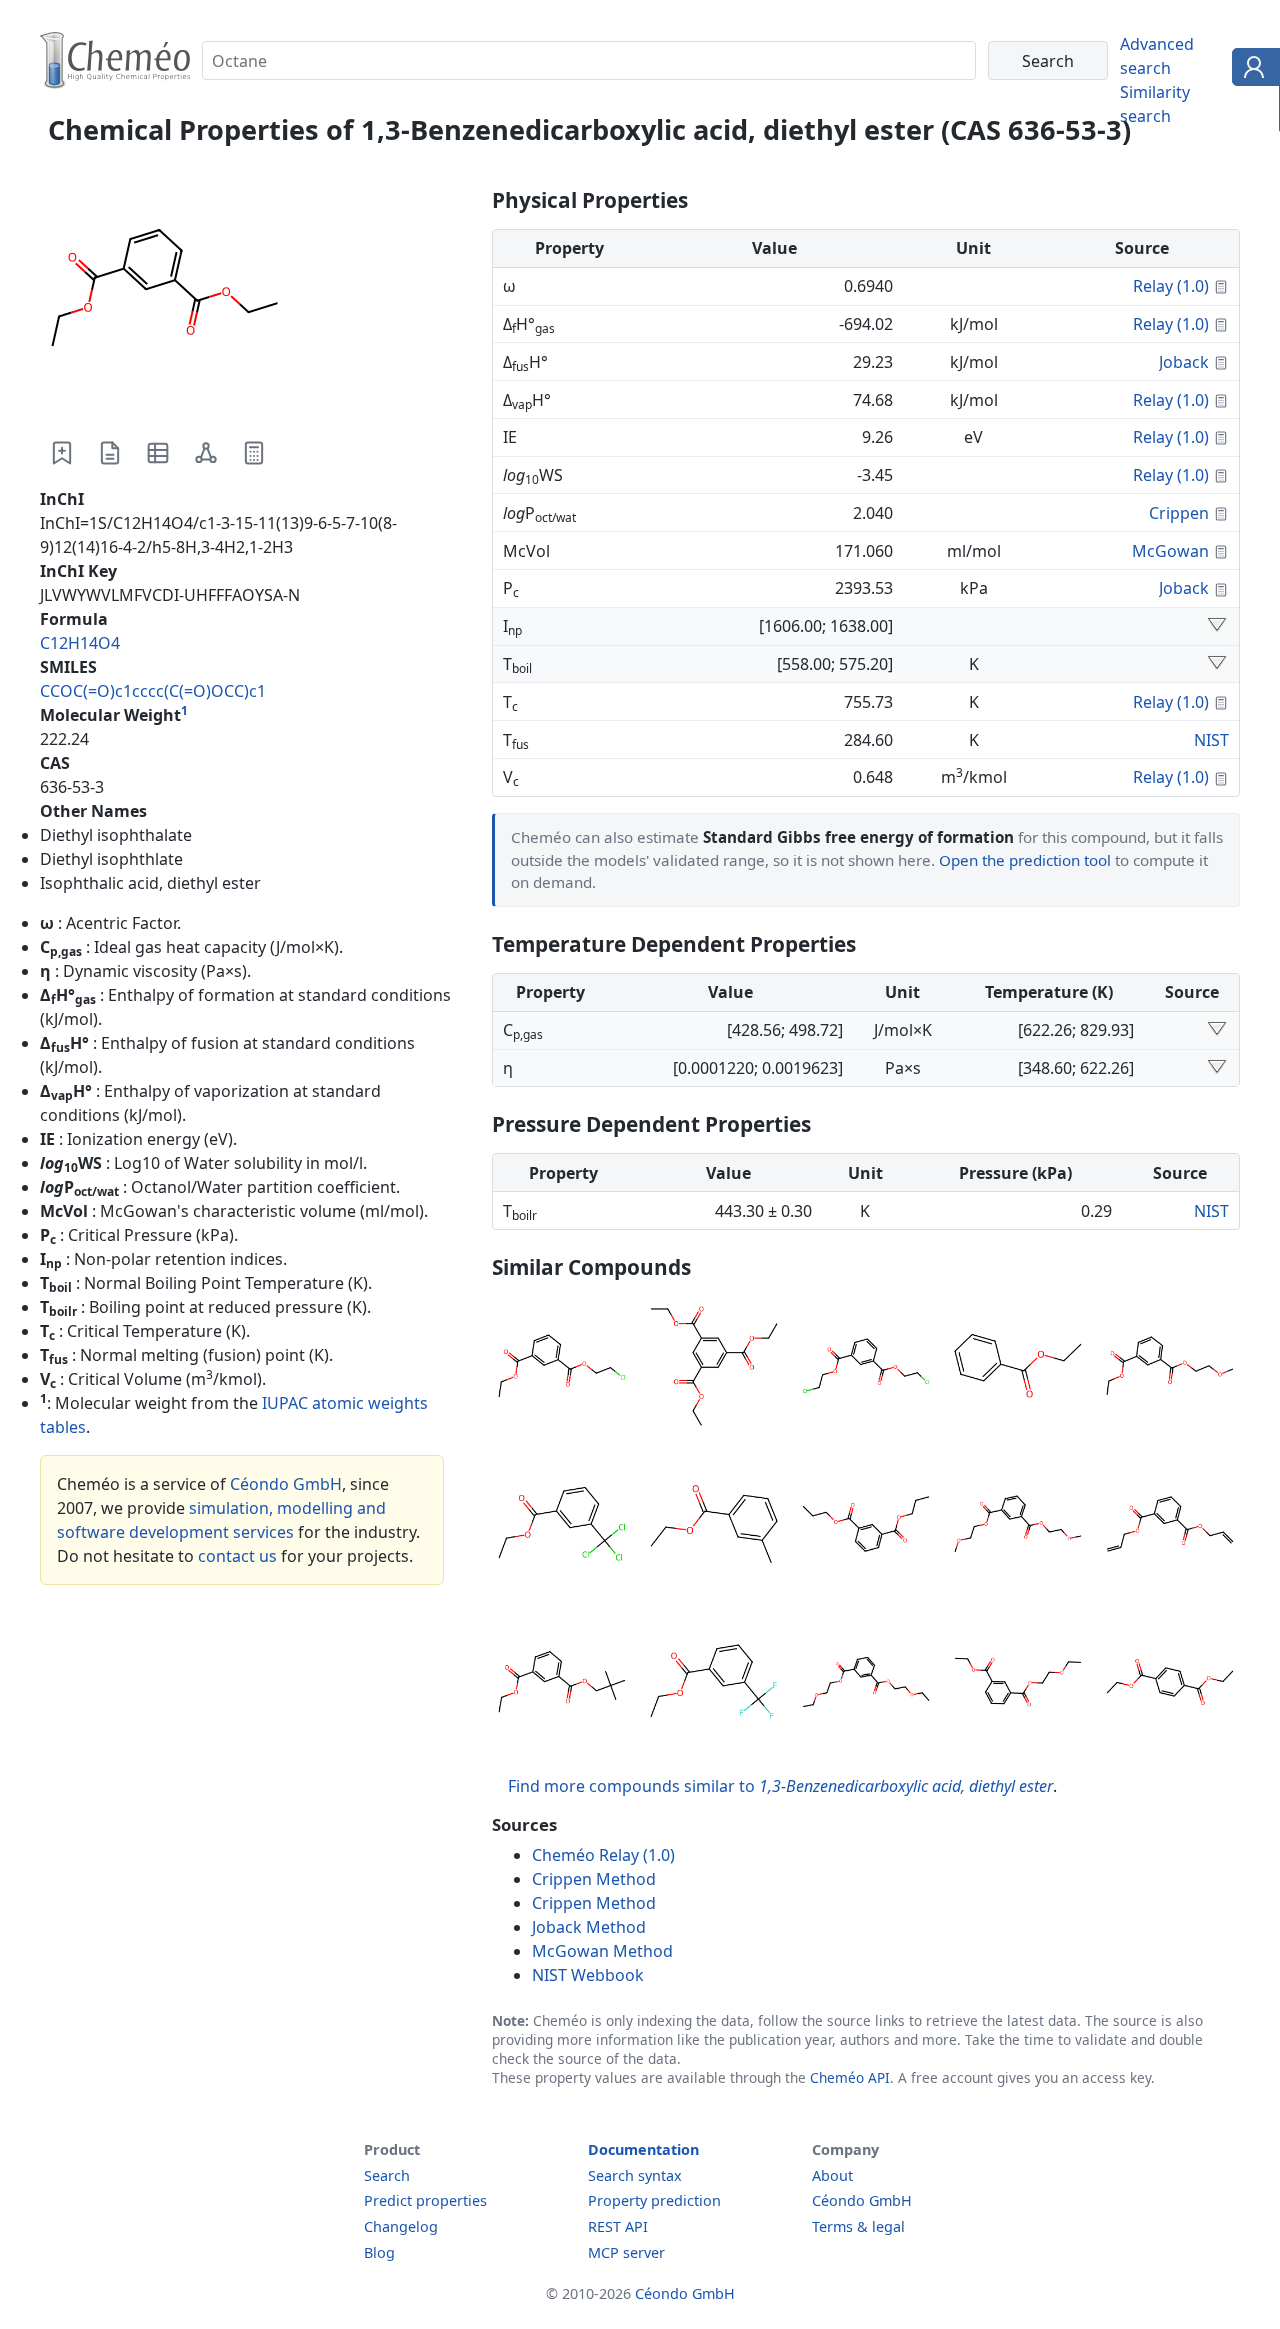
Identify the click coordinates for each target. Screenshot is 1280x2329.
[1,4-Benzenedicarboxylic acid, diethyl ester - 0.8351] (1170, 1685)
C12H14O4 (80, 643)
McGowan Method (602, 1951)
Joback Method (589, 1927)
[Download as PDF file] (110, 453)
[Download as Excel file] (158, 453)
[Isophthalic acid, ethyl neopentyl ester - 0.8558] (562, 1685)
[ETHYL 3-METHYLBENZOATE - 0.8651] (714, 1527)
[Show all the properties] (1217, 626)
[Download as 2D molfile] (206, 453)
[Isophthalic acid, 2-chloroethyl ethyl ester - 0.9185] (562, 1369)
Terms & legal (858, 2226)
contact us (237, 1556)
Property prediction (654, 2200)
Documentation (643, 2149)
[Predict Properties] (254, 453)
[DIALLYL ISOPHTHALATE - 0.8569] (1170, 1527)
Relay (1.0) (1171, 286)
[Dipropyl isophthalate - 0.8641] (866, 1527)
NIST (1211, 740)
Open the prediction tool (1025, 860)
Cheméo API (850, 2077)
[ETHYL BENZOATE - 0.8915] (1018, 1369)
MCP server (626, 2252)
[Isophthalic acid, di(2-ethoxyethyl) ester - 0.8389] (866, 1685)
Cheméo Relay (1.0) (603, 1855)
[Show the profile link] (1251, 70)
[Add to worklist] (62, 453)
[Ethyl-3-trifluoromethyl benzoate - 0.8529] (714, 1685)
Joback (1184, 362)
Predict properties (425, 2200)
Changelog (401, 2226)
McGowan (1170, 551)
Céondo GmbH (286, 1484)
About (832, 2175)
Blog (379, 2252)
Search (387, 2175)
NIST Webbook (588, 1975)
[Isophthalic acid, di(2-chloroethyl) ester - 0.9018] (866, 1369)
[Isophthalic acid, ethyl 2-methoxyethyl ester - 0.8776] (1170, 1369)
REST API (618, 2226)
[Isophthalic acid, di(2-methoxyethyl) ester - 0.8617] (1018, 1527)
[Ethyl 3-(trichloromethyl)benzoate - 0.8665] (562, 1527)
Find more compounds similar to (780, 1786)
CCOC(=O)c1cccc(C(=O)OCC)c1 (153, 691)
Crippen (1179, 513)
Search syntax (635, 2175)
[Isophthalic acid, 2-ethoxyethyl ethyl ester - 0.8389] (1018, 1685)
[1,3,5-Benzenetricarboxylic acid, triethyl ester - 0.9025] (714, 1369)
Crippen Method (594, 1879)
